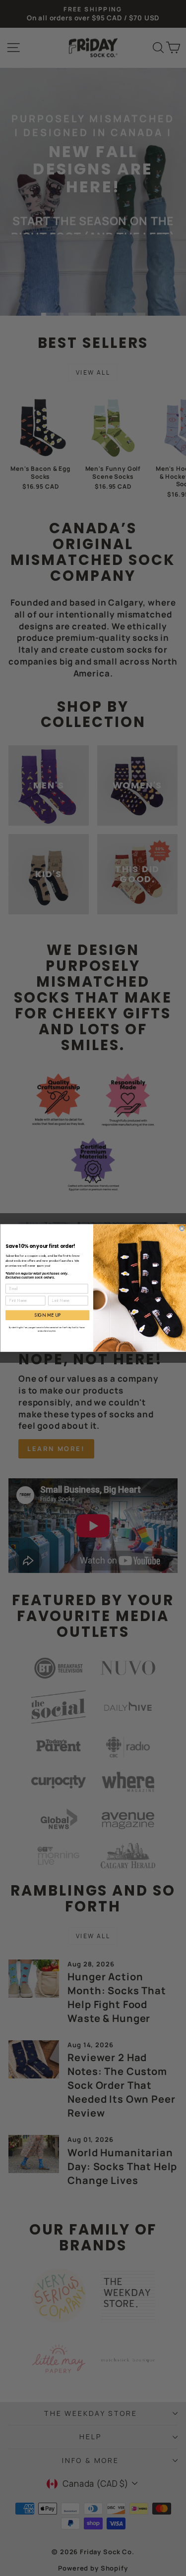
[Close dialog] (182, 1229)
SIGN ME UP (47, 1315)
